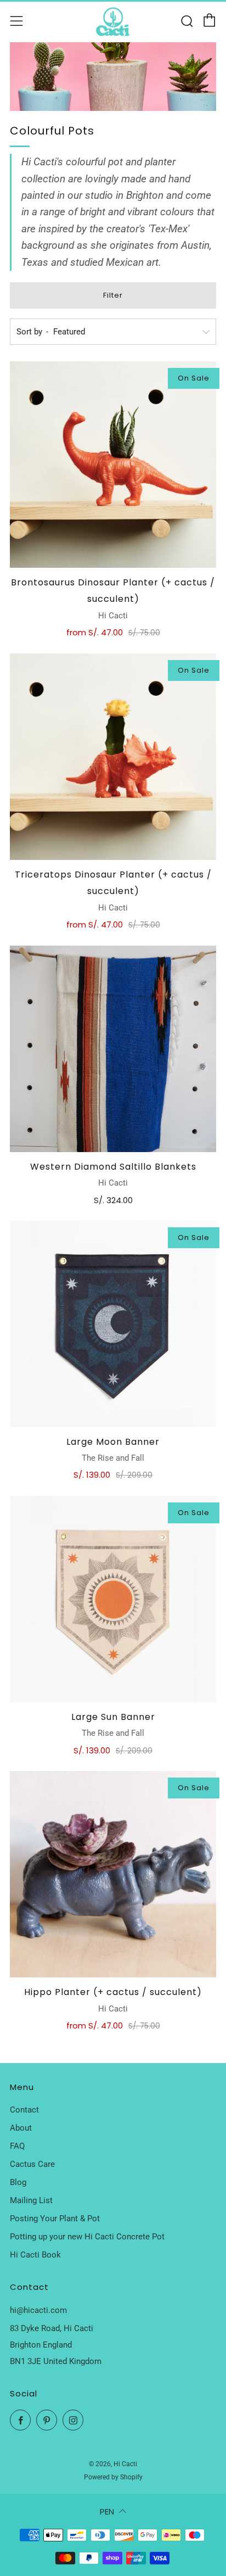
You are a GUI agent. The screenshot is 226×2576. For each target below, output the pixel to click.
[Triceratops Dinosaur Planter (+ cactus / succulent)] (113, 757)
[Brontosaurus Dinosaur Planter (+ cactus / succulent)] (113, 465)
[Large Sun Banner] (113, 1599)
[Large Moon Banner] (113, 1324)
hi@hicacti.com (38, 2310)
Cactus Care (32, 2164)
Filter (113, 295)
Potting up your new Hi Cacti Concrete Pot (87, 2237)
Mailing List (31, 2200)
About (21, 2128)
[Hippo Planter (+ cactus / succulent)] (113, 1874)
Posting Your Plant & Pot (55, 2219)
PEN (107, 2511)
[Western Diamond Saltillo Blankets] (113, 1049)
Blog (18, 2182)
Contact (24, 2110)
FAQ (17, 2146)
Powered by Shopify (113, 2477)
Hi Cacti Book (35, 2255)
